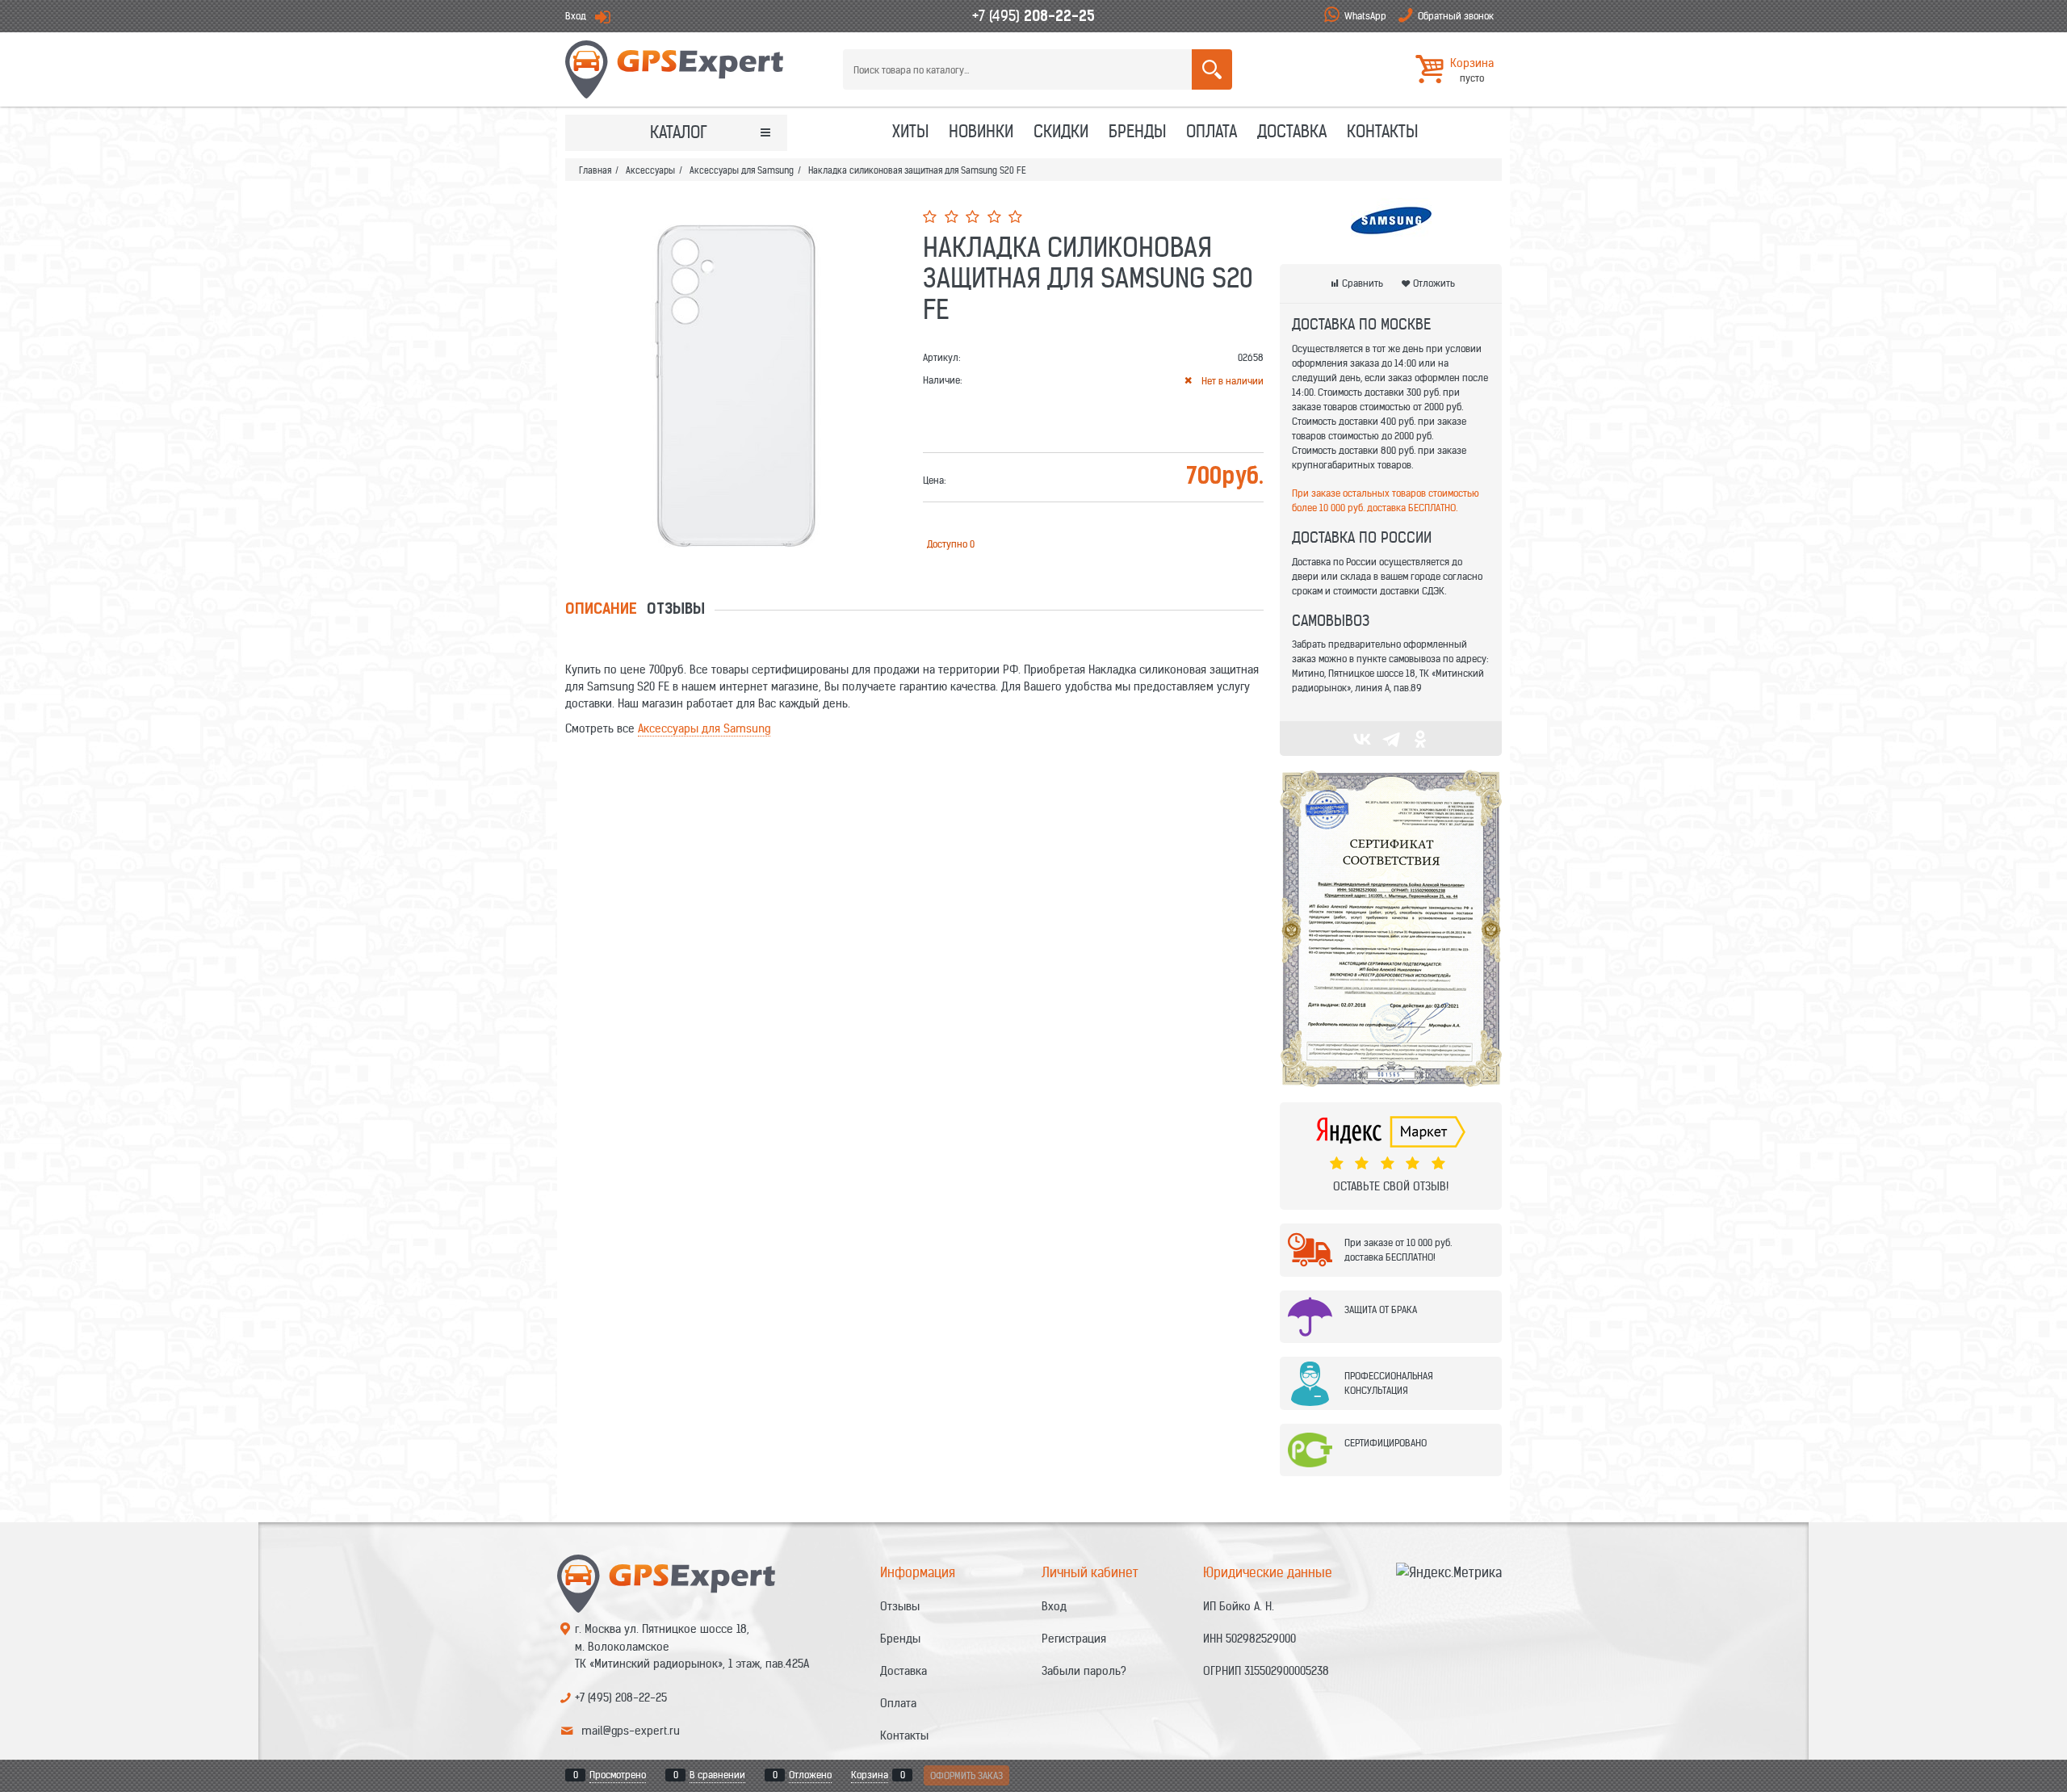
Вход (576, 16)
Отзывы (676, 611)
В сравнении (717, 1775)
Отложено (810, 1775)
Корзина (870, 1775)
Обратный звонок (1456, 16)
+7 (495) (1033, 16)
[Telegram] (1391, 739)
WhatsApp (1365, 16)
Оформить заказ (966, 1775)
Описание (601, 611)
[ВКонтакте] (1362, 739)
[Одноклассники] (1420, 739)
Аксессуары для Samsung (704, 728)
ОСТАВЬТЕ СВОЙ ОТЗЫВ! (1391, 1186)
